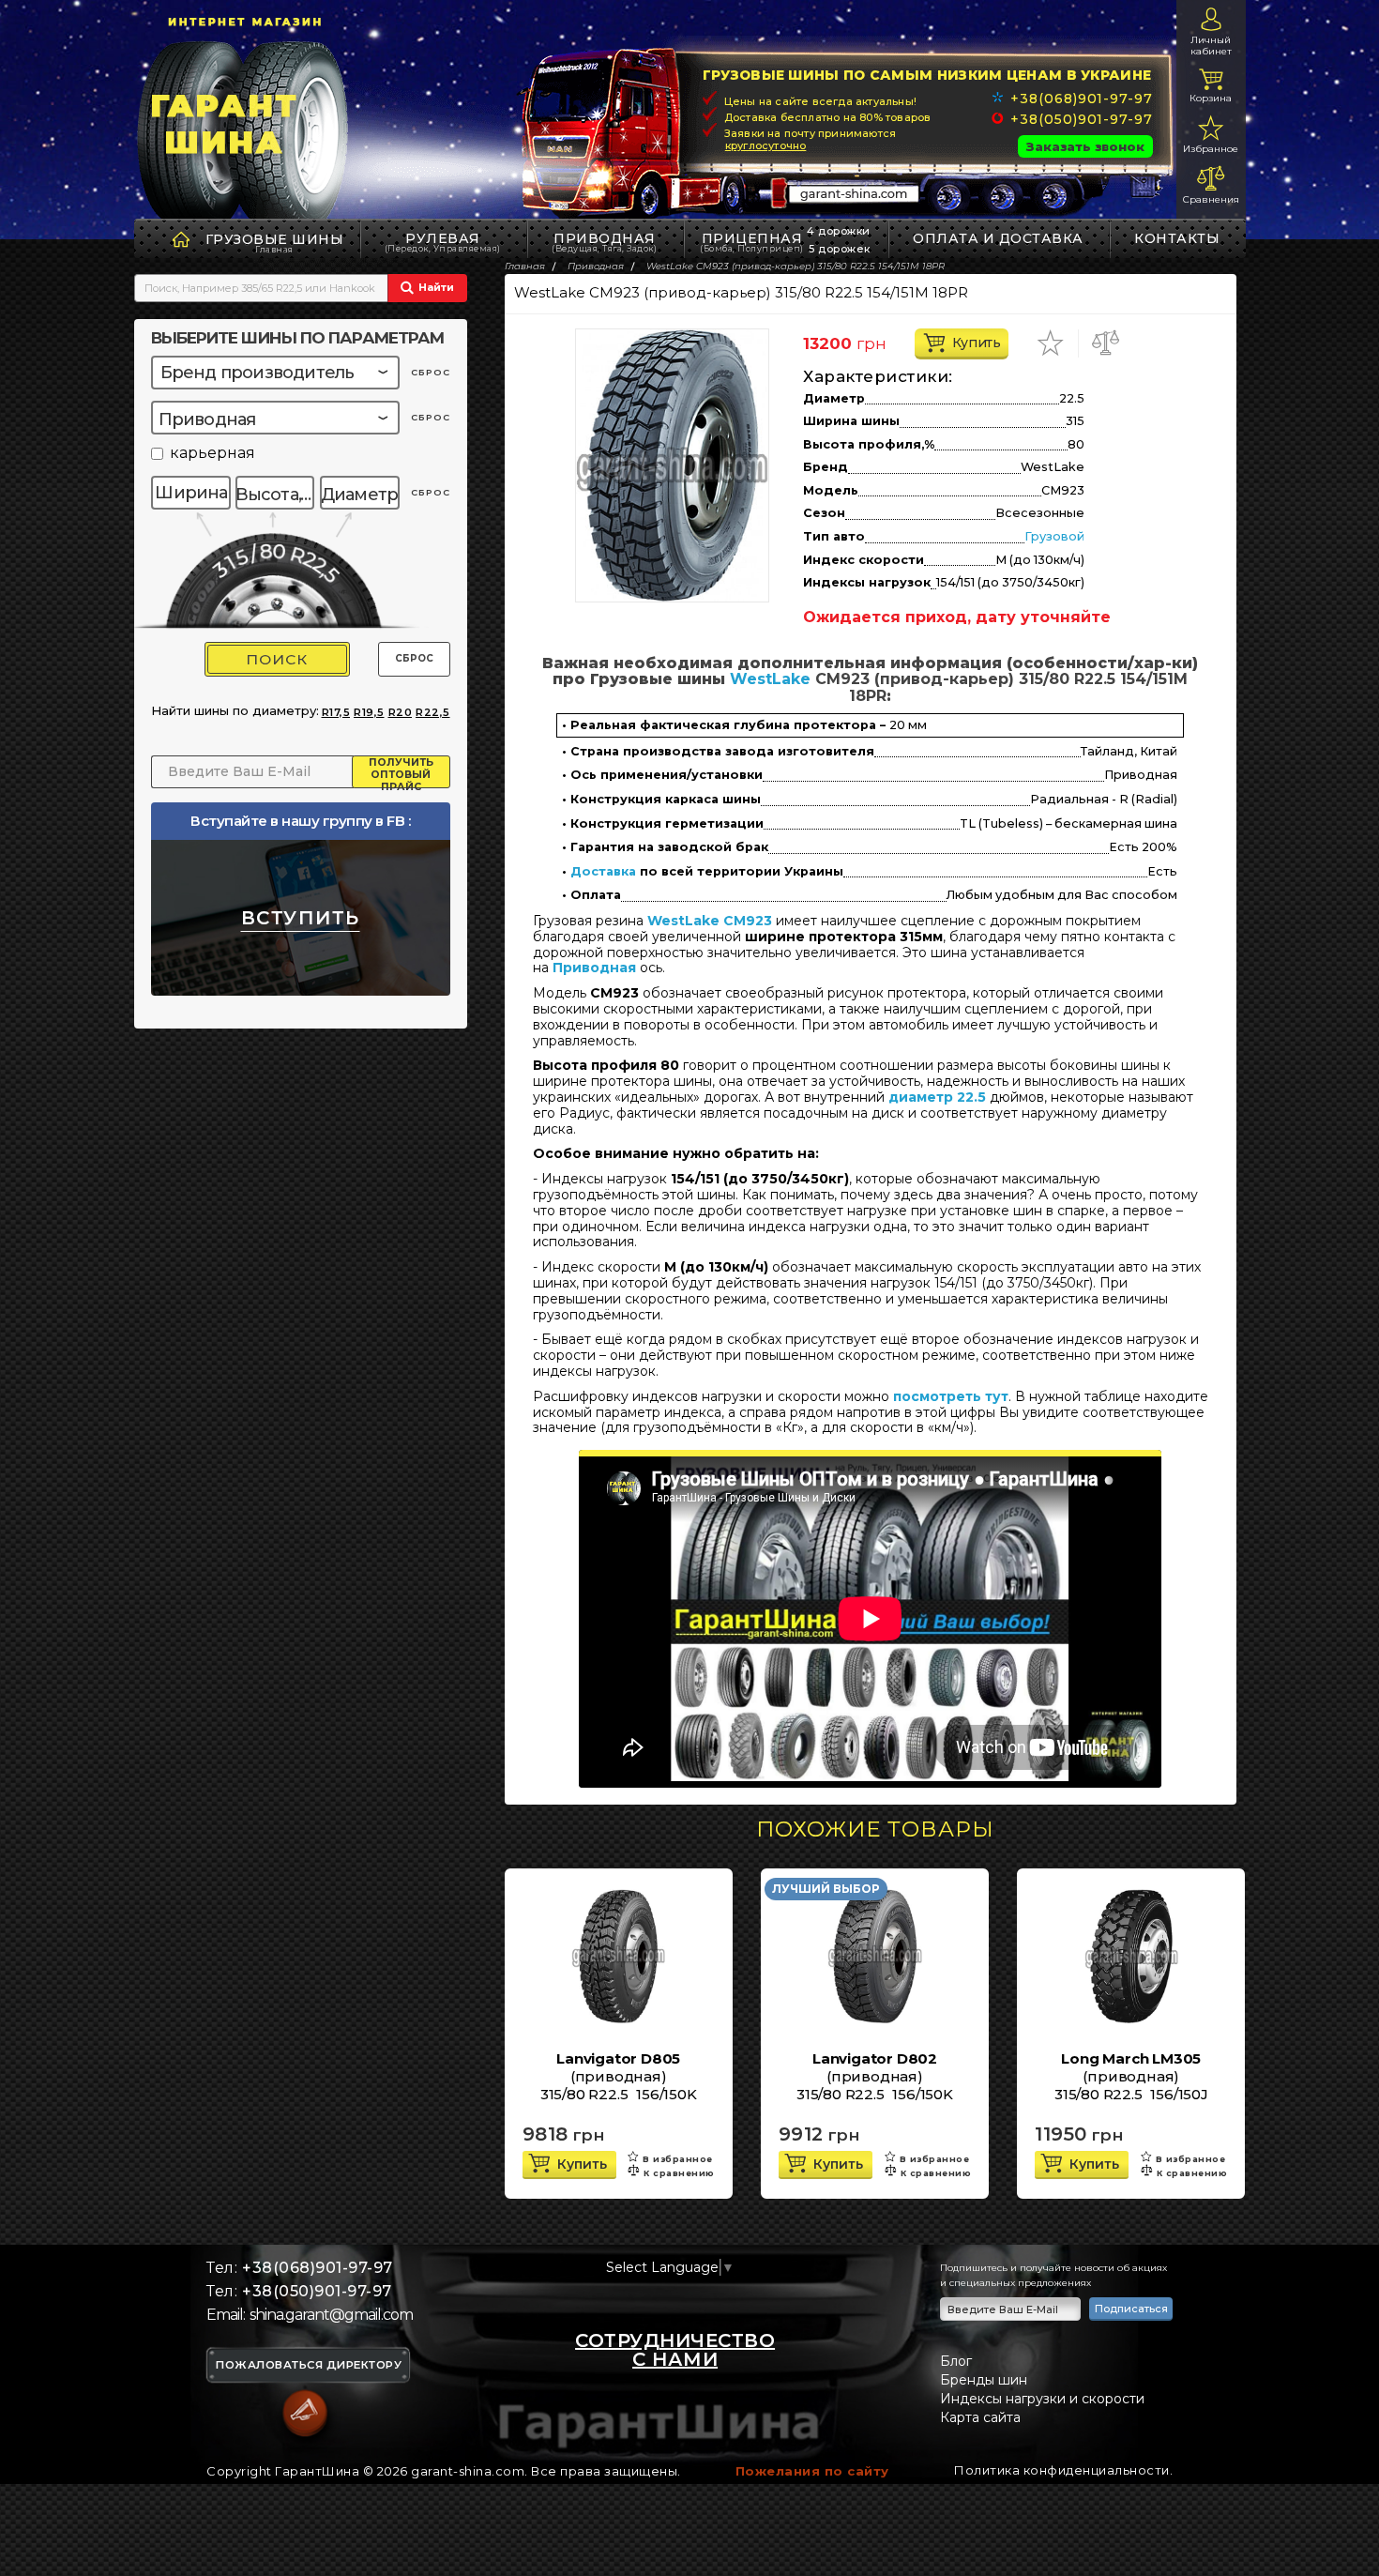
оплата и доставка (998, 238)
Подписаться (1131, 2309)
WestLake (770, 679)
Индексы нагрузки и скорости (1042, 2399)
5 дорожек (840, 249)
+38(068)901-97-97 (1081, 99)
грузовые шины (275, 239)
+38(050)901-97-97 (1081, 119)
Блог (956, 2361)
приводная (604, 242)
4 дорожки (839, 231)
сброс (431, 372)
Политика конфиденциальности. (1063, 2470)
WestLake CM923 (710, 921)
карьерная (212, 454)
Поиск (277, 659)
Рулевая (443, 242)
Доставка (603, 872)
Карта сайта (980, 2417)
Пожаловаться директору (309, 2366)
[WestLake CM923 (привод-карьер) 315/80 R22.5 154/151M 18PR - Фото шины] (672, 465)
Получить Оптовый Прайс (401, 772)
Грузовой (1054, 536)
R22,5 (433, 712)
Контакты (1177, 238)
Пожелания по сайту (812, 2471)
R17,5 (336, 712)
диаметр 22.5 (937, 1097)
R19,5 (369, 712)
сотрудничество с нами (675, 2350)
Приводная (594, 968)
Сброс (414, 658)
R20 (401, 712)
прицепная (752, 242)
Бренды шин (984, 2380)
